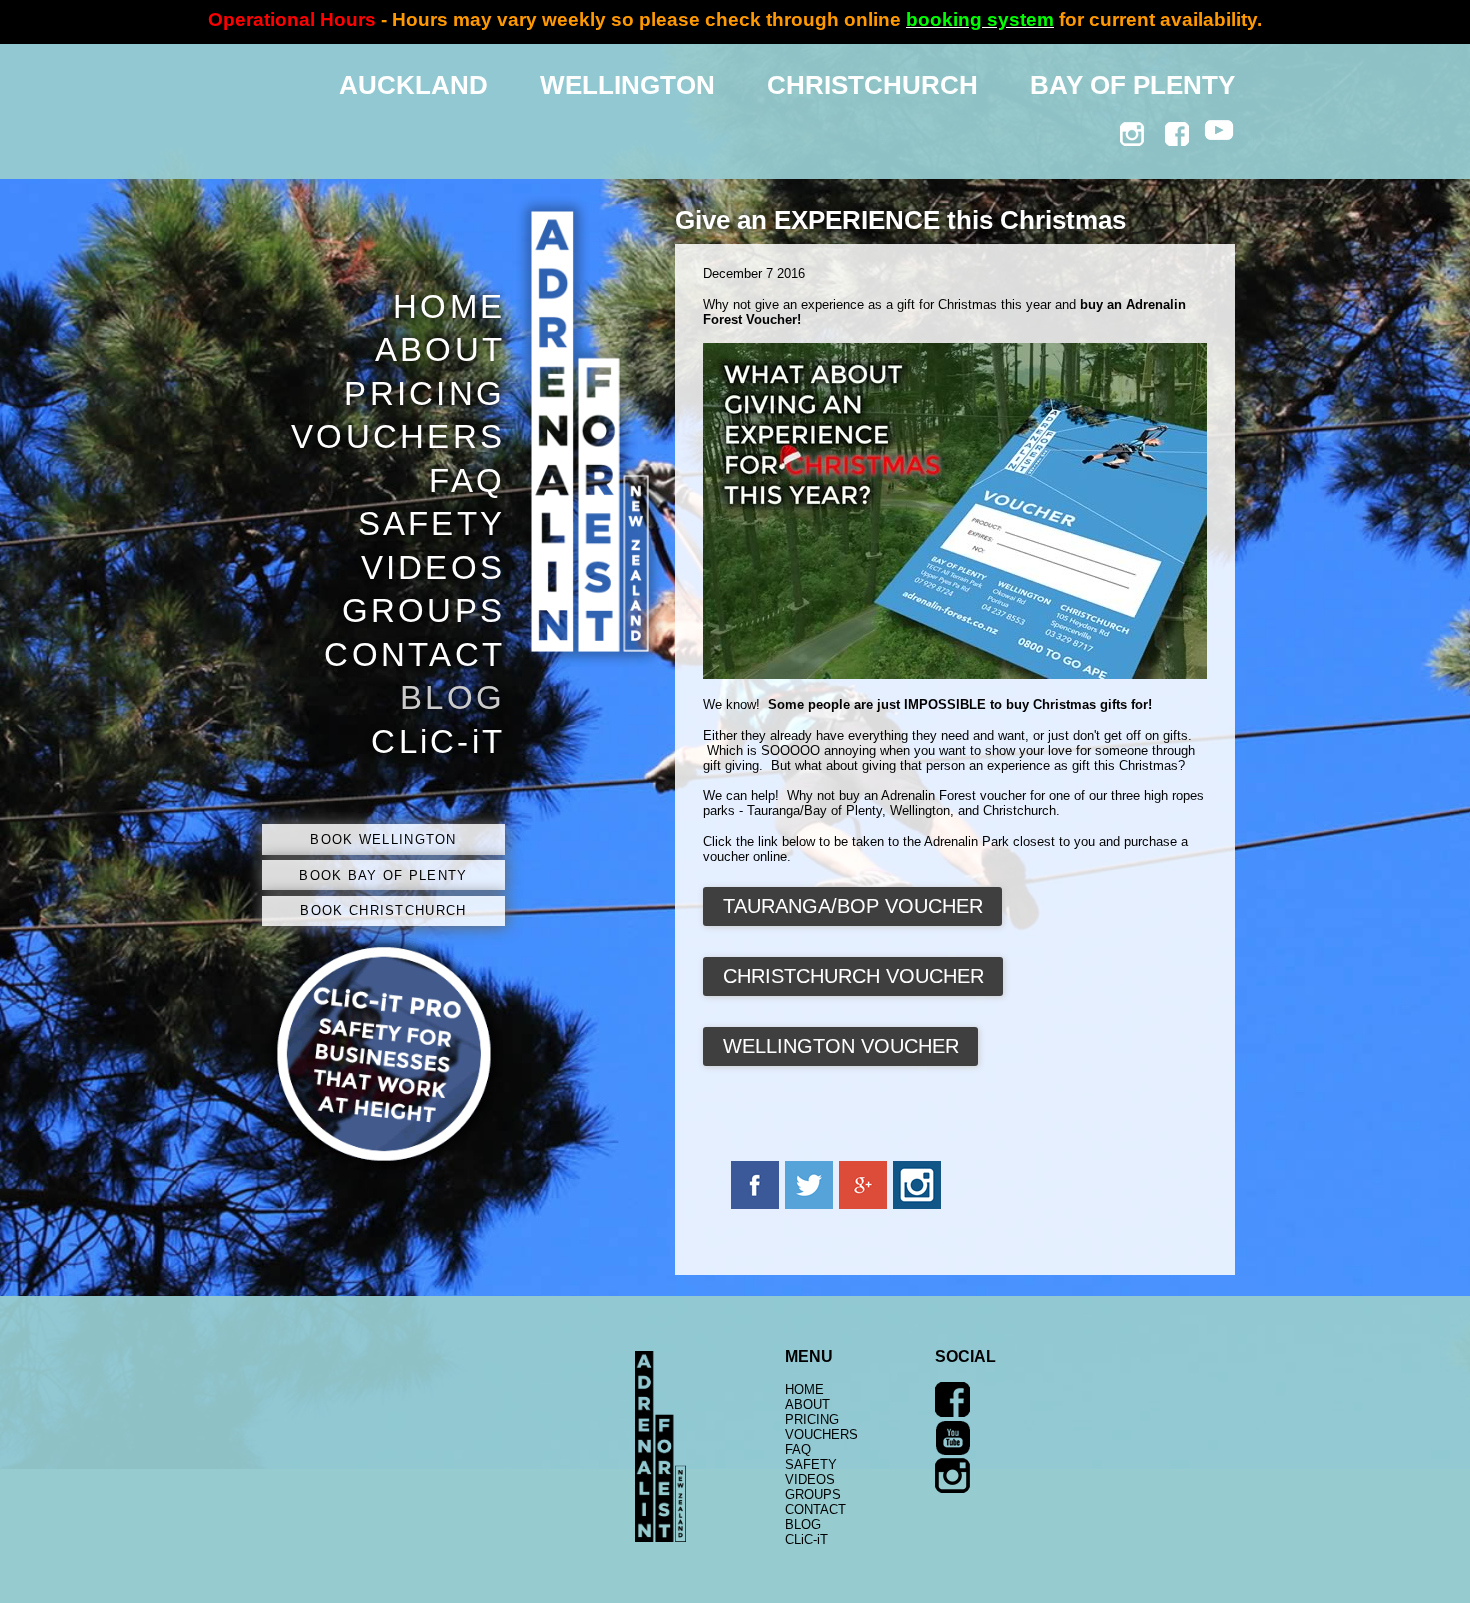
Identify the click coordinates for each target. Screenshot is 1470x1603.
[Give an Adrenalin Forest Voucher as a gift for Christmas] (955, 674)
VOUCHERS (398, 437)
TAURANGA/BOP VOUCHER (853, 906)
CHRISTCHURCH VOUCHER (853, 976)
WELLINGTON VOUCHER (841, 1046)
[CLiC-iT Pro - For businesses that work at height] (383, 1165)
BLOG (452, 698)
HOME (449, 307)
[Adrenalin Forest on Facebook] (952, 1412)
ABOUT (440, 350)
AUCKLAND (413, 85)
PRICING (424, 394)
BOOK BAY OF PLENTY (383, 875)
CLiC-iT (438, 742)
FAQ (467, 481)
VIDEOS (433, 568)
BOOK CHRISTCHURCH (383, 910)
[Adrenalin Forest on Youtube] (952, 1450)
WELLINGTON (627, 85)
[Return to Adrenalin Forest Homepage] (660, 1537)
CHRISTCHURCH (872, 85)
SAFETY (431, 524)
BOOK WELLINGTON (383, 839)
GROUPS (423, 611)
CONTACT (414, 655)
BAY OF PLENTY (1132, 85)
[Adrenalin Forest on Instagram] (952, 1488)
